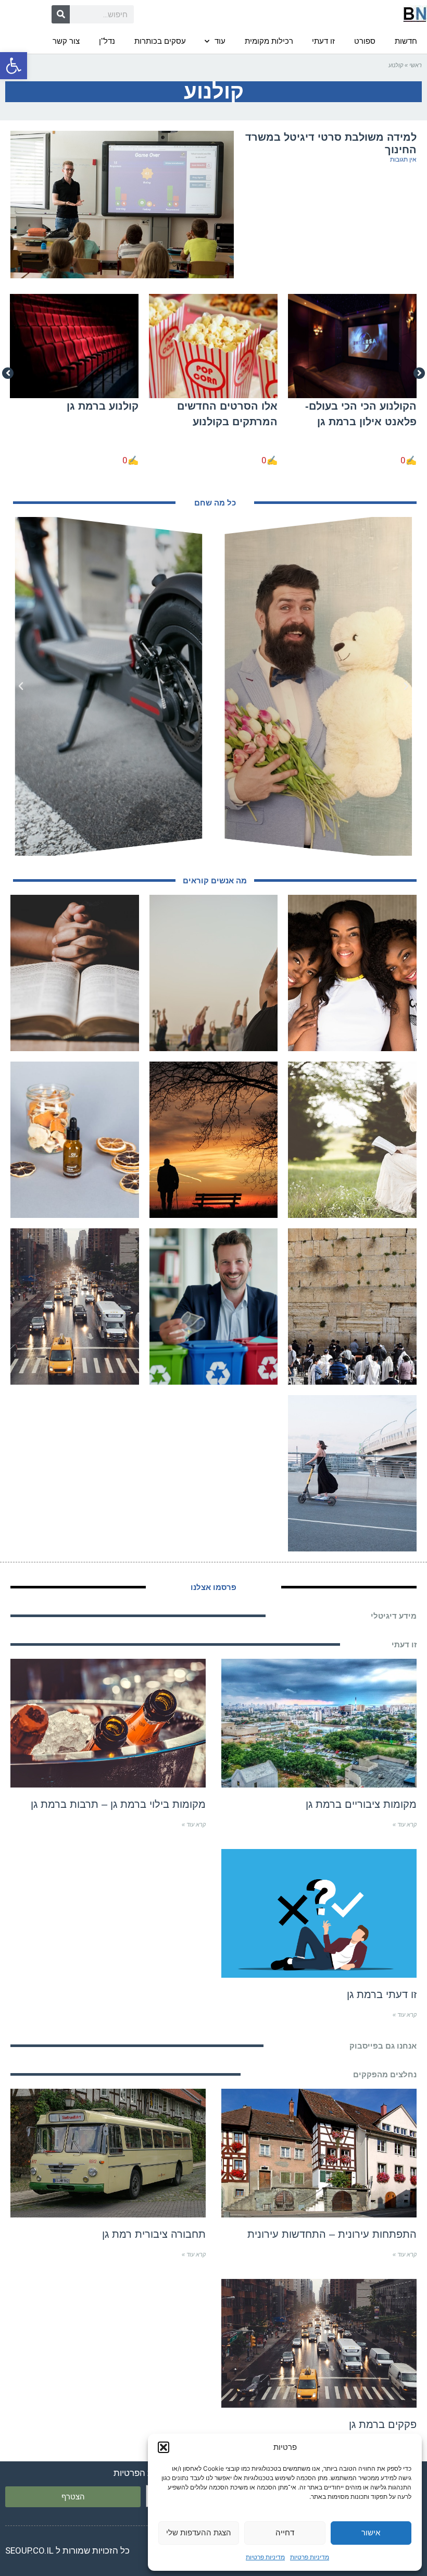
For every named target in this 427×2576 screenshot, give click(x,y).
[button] (14, 66)
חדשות (406, 41)
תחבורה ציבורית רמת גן (154, 2234)
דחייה (285, 2532)
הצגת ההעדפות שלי (199, 2532)
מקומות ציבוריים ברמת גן (361, 1804)
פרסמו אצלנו (213, 1587)
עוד (220, 41)
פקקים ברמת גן (383, 2424)
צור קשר (66, 41)
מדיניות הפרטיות (144, 2473)
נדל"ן (107, 41)
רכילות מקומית (269, 41)
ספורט (365, 41)
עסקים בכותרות (160, 41)
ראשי (416, 65)
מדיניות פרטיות (310, 2557)
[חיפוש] (61, 14)
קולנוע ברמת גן (103, 406)
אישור (371, 2532)
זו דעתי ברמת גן (382, 1994)
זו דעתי (323, 41)
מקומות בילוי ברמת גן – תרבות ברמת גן (118, 1804)
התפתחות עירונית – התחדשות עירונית (332, 2234)
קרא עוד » (405, 1825)
